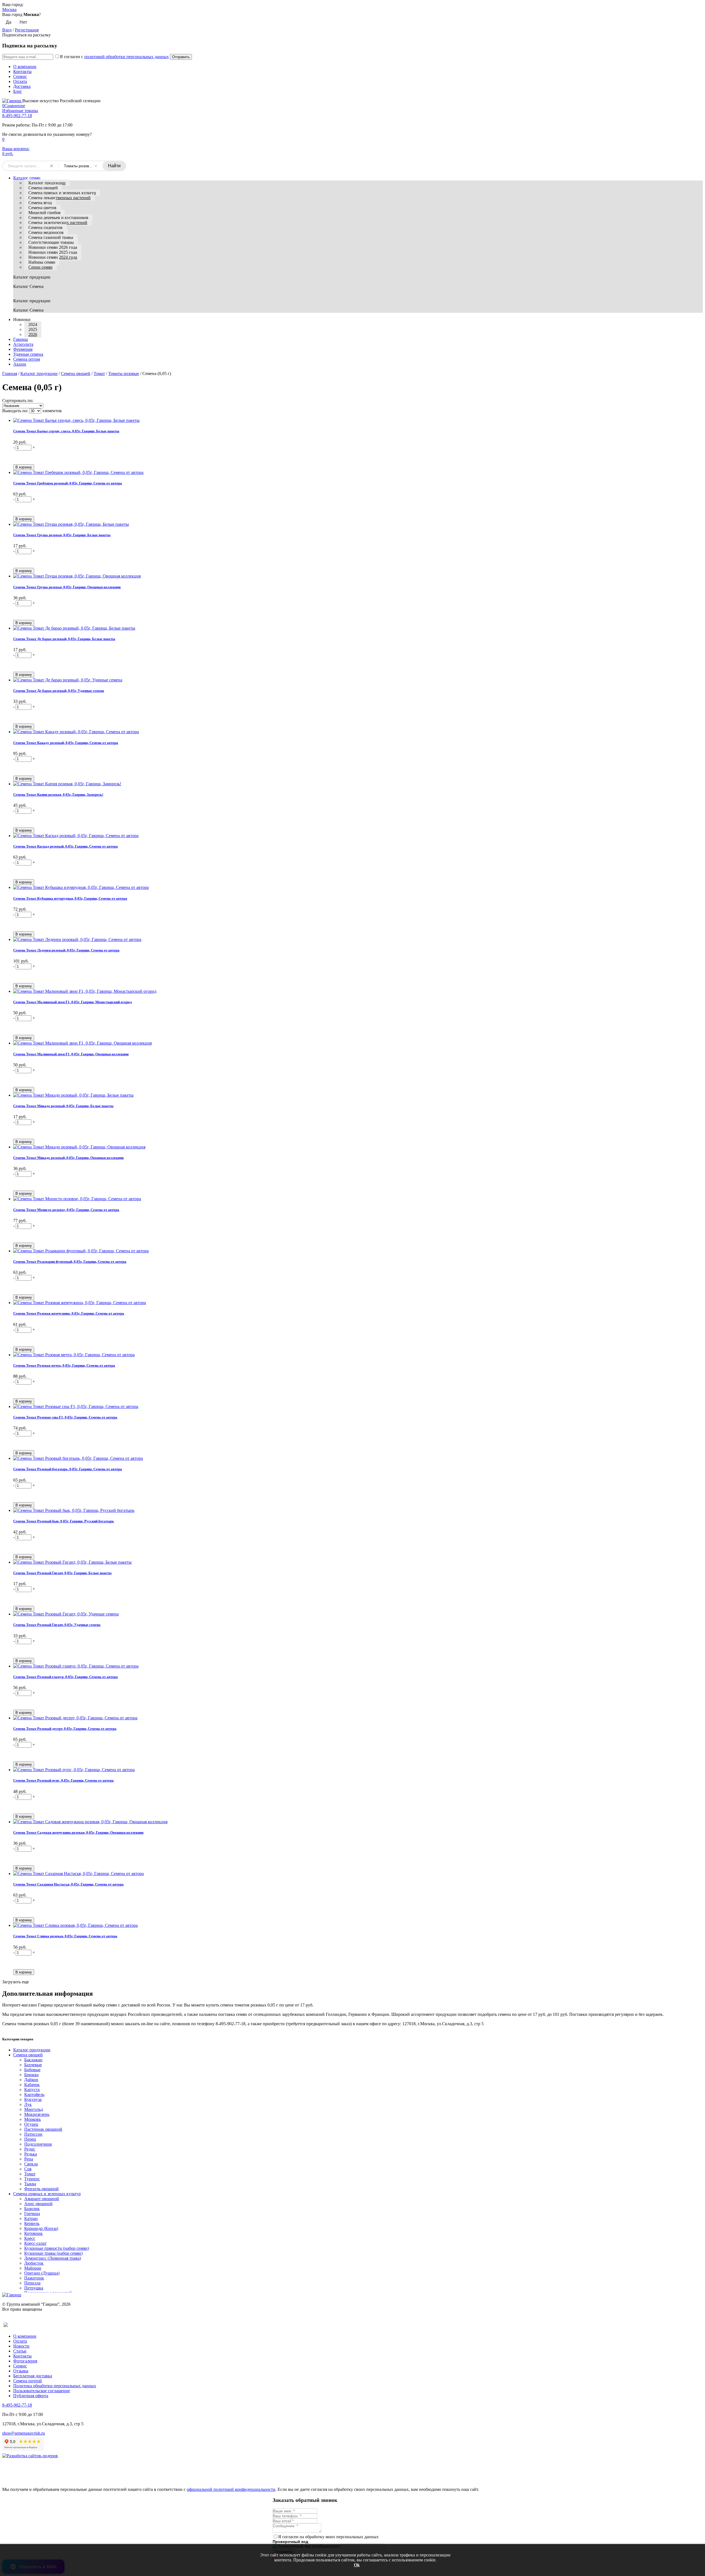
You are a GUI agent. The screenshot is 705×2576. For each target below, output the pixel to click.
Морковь (32, 2119)
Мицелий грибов (44, 213)
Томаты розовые (124, 373)
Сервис (20, 76)
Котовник (33, 2233)
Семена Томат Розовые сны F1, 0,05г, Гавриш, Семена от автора (65, 1417)
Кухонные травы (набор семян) (53, 2253)
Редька (31, 2154)
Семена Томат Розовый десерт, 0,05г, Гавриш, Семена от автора (65, 1729)
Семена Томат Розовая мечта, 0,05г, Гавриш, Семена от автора (64, 1365)
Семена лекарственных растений (59, 198)
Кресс (30, 2238)
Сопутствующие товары (51, 242)
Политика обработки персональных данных (55, 2386)
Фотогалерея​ (25, 2361)
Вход (7, 30)
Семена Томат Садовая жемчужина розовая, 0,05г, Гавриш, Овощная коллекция (78, 1832)
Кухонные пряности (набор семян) (57, 2248)
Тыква (30, 2184)
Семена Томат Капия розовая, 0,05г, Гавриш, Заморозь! (58, 795)
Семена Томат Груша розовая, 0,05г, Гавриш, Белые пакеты (62, 535)
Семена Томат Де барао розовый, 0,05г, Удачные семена (59, 691)
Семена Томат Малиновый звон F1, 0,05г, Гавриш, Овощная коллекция (71, 1054)
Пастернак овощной (43, 2129)
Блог (18, 91)
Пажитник (34, 2278)
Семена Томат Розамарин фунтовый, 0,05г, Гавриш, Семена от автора (70, 1262)
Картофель (34, 2094)
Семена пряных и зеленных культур (62, 193)
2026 (33, 334)
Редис (30, 2149)
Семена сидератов (45, 227)
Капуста (32, 2090)
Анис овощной (38, 2204)
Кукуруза (33, 2099)
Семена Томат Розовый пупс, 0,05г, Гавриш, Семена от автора (63, 1780)
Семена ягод (40, 203)
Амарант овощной (42, 2199)
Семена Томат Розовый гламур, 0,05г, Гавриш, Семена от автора (66, 1677)
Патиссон (33, 2134)
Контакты (22, 72)
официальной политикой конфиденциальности (231, 2489)
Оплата (20, 81)
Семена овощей (43, 188)
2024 (33, 324)
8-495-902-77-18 (17, 116)
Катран (31, 2218)
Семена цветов (42, 208)
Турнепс (32, 2179)
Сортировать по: (18, 400)
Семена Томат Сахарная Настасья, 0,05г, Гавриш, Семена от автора (68, 1884)
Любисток (34, 2263)
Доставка (22, 86)
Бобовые (32, 2070)
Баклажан (33, 2060)
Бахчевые (33, 2065)
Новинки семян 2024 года (53, 257)
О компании (25, 67)
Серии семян (40, 267)
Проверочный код (290, 2542)
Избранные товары (20, 111)
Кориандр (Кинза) (41, 2228)
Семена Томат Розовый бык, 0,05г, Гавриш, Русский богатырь (64, 1521)
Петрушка (34, 2288)
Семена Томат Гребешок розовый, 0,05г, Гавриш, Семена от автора (68, 483)
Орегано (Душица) (42, 2273)
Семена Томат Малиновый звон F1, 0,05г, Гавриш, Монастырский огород (73, 1002)
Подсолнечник (38, 2144)
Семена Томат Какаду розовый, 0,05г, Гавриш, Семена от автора (66, 743)
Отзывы (21, 2371)
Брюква (31, 2075)
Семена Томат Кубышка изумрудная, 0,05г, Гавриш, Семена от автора (70, 898)
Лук (28, 2104)
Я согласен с (114, 57)
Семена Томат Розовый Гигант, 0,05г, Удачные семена (57, 1625)
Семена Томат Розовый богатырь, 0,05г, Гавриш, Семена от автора (68, 1469)
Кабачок (32, 2085)
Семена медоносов (46, 232)
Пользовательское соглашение (42, 2391)
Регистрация (27, 30)
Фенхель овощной (41, 2189)
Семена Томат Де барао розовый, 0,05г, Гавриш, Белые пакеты (64, 639)
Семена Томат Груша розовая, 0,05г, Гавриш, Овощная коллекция (67, 587)
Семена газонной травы (51, 237)
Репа (29, 2159)
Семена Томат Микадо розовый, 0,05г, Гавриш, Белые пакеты (63, 1106)
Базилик (32, 2209)
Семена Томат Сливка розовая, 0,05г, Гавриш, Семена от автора (65, 1936)
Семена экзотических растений (58, 222)
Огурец (31, 2124)
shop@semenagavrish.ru (24, 2433)
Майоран (33, 2268)
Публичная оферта (31, 2396)
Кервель (32, 2223)
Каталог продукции (47, 183)
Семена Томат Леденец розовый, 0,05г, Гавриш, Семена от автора (66, 950)
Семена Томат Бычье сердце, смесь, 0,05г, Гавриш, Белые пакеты (66, 431)
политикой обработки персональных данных (127, 57)
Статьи (20, 2351)
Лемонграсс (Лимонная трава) (53, 2258)
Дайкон (31, 2080)
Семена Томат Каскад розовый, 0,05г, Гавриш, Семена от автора (66, 846)
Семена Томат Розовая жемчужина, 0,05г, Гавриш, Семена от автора (69, 1313)
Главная (10, 373)
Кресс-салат (35, 2243)
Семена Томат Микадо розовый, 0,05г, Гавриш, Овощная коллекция (68, 1158)
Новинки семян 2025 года (53, 252)
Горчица (32, 2214)
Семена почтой (28, 2381)
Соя (28, 2169)
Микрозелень (37, 2114)
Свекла (31, 2164)
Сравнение (14, 106)
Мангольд (34, 2109)
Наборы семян (42, 262)
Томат (99, 373)
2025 (33, 329)
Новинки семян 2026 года (53, 247)
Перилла (32, 2283)
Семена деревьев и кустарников (58, 218)
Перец (30, 2139)
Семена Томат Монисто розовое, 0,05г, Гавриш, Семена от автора (66, 1210)
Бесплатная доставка (33, 2376)
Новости (21, 2346)
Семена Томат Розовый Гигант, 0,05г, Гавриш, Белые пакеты (62, 1573)
